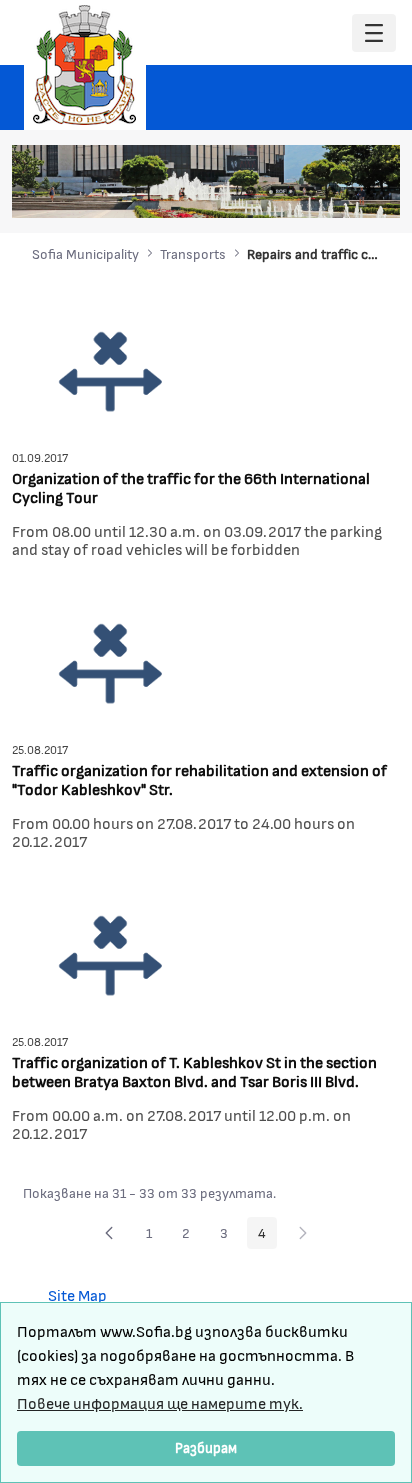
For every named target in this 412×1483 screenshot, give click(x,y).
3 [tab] (291, 192)
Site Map (77, 1294)
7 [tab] (371, 192)
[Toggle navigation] (374, 33)
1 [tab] (251, 192)
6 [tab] (351, 192)
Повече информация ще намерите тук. (160, 1402)
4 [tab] (311, 192)
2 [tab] (271, 192)
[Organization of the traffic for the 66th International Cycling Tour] (111, 369)
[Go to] (85, 65)
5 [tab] (331, 192)
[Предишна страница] (109, 1233)
